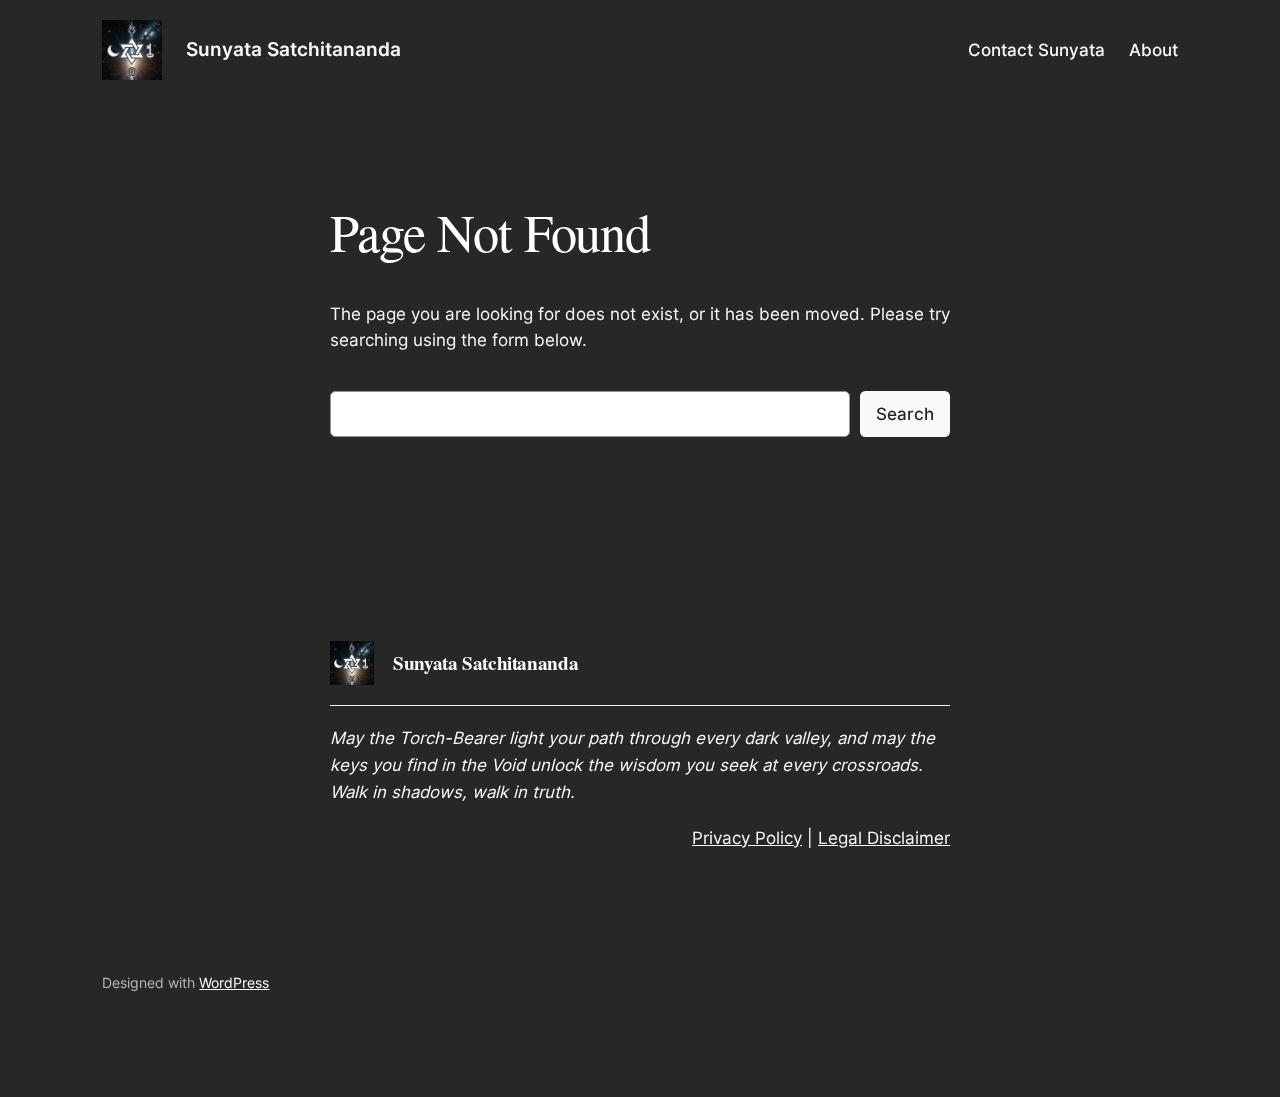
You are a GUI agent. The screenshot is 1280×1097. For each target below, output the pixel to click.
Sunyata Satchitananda (293, 49)
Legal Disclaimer (884, 838)
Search (905, 414)
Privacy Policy (747, 838)
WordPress (234, 982)
